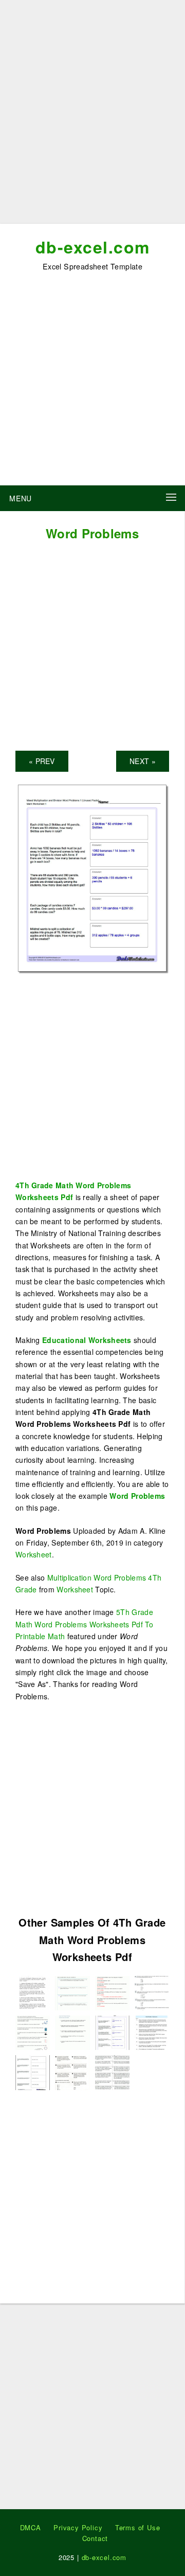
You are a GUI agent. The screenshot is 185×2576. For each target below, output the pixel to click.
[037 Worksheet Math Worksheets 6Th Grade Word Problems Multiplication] (72, 2032)
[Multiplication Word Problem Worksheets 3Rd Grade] (112, 1992)
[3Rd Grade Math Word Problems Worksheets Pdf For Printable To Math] (152, 1992)
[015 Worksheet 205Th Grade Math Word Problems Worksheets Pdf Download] (72, 2071)
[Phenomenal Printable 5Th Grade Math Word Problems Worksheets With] (33, 1992)
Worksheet (34, 1554)
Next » (143, 761)
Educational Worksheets (87, 1340)
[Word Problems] (92, 877)
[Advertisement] (92, 116)
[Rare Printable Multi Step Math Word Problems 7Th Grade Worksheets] (152, 2032)
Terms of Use (138, 2527)
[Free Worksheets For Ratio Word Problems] (72, 1992)
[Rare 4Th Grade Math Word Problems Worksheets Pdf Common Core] (33, 2071)
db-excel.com (93, 247)
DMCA (31, 2527)
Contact (95, 2538)
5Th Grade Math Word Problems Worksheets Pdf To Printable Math (85, 1624)
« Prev (42, 761)
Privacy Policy (78, 2527)
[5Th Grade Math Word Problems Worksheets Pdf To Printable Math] (112, 2071)
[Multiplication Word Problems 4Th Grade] (33, 2032)
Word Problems (137, 1496)
